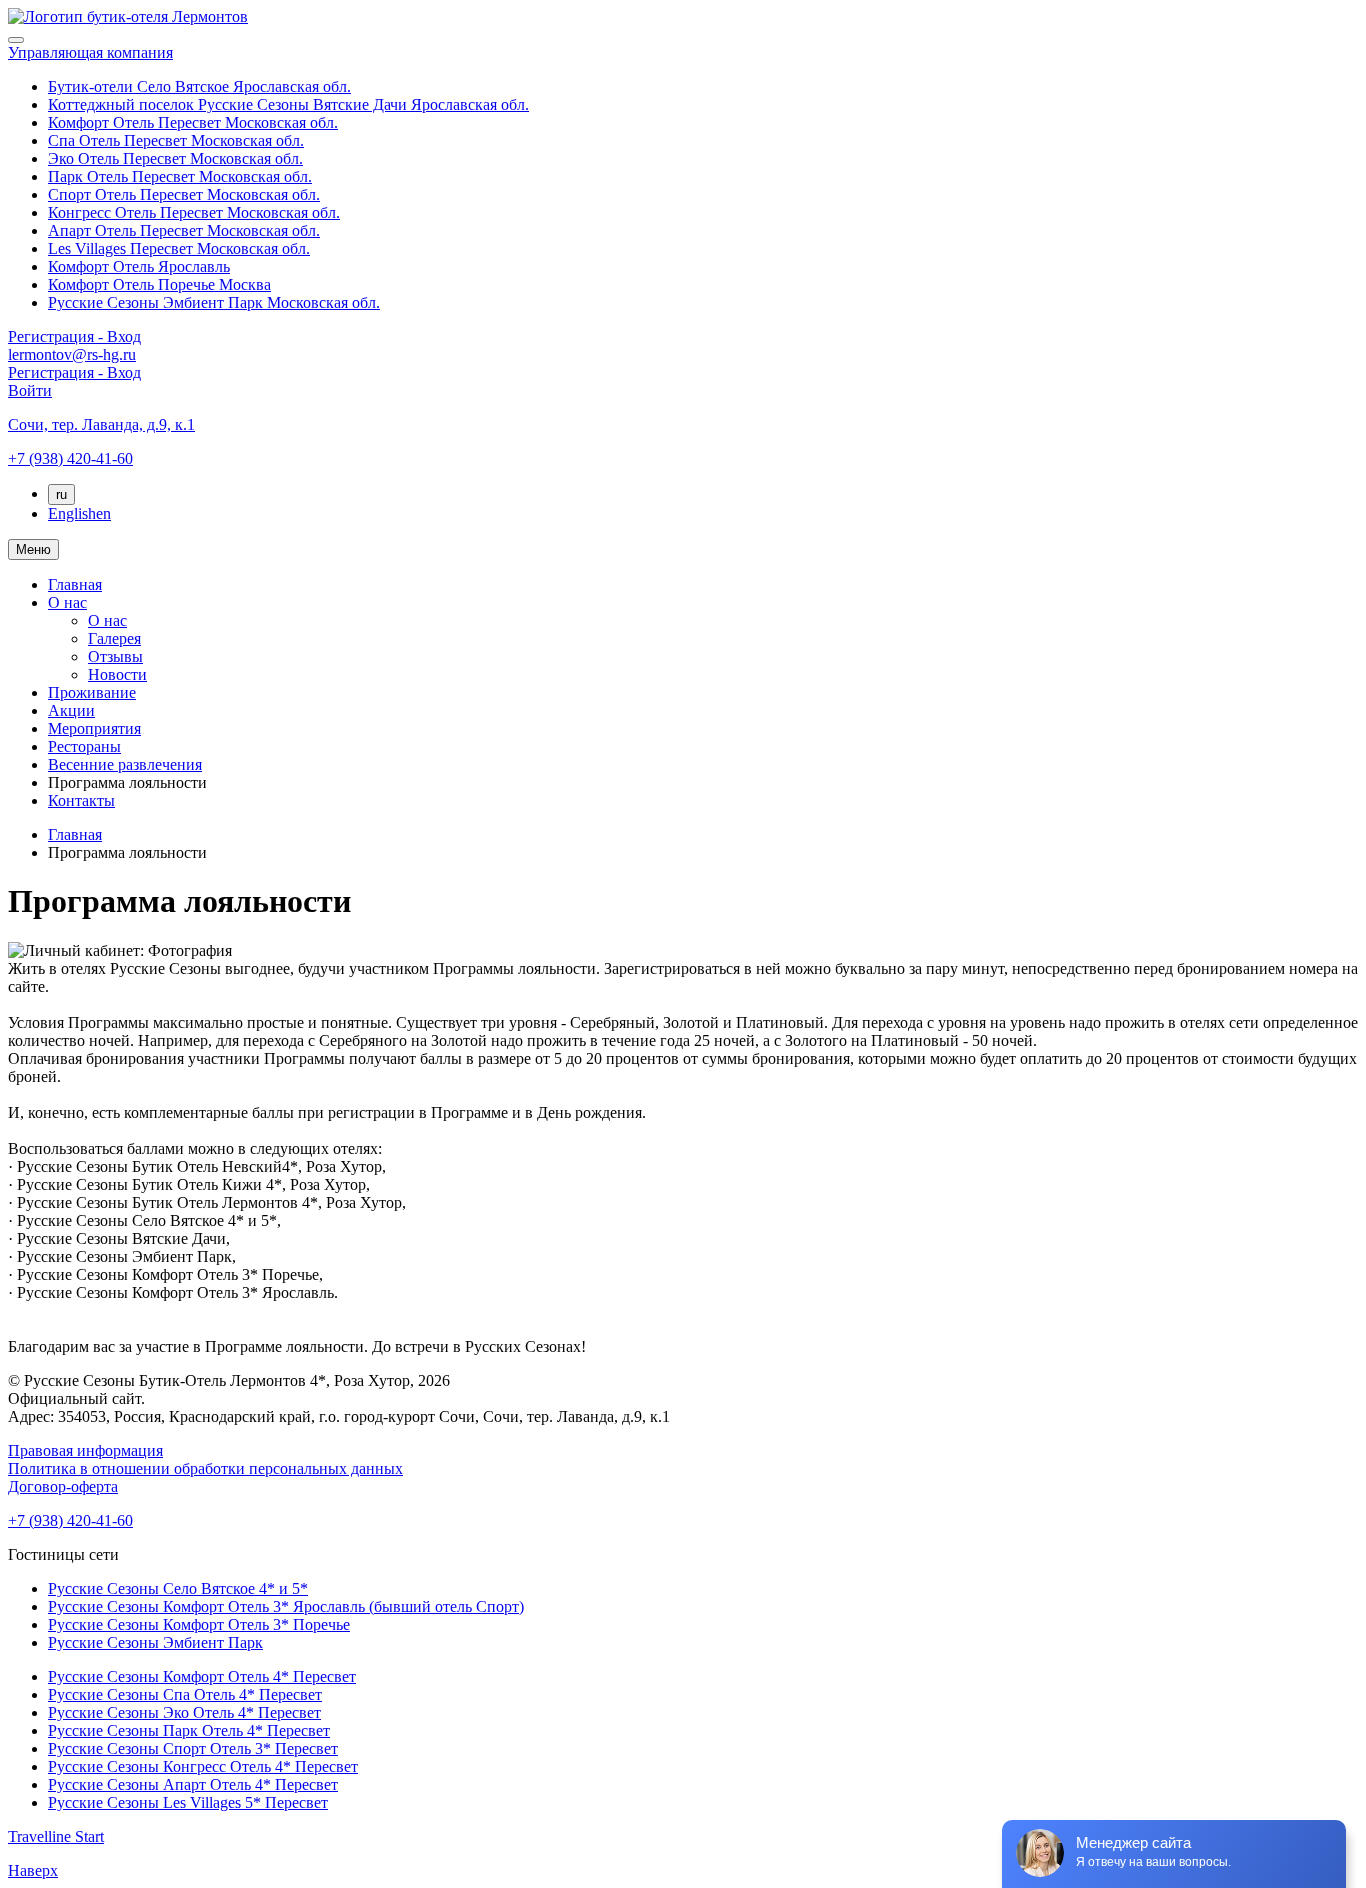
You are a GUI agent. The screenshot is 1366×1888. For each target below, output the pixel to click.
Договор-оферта (63, 1486)
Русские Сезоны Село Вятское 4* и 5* (178, 1588)
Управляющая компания (90, 52)
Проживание (92, 692)
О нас (67, 602)
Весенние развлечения (125, 764)
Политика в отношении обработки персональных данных (205, 1468)
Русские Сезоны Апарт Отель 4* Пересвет (193, 1784)
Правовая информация (85, 1450)
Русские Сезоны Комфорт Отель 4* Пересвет (202, 1676)
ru (61, 494)
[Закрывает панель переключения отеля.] (16, 40)
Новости (117, 674)
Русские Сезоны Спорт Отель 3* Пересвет (193, 1748)
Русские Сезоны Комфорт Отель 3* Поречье (199, 1624)
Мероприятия (94, 728)
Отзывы (115, 656)
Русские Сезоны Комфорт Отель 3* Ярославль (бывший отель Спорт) (286, 1606)
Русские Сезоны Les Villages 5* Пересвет (188, 1802)
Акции (71, 710)
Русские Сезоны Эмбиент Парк (155, 1642)
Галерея (114, 638)
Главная (75, 584)
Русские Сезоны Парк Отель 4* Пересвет (189, 1730)
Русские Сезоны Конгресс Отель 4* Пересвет (203, 1766)
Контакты (81, 800)
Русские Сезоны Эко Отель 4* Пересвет (184, 1712)
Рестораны (84, 746)
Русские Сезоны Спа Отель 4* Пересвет (185, 1694)
